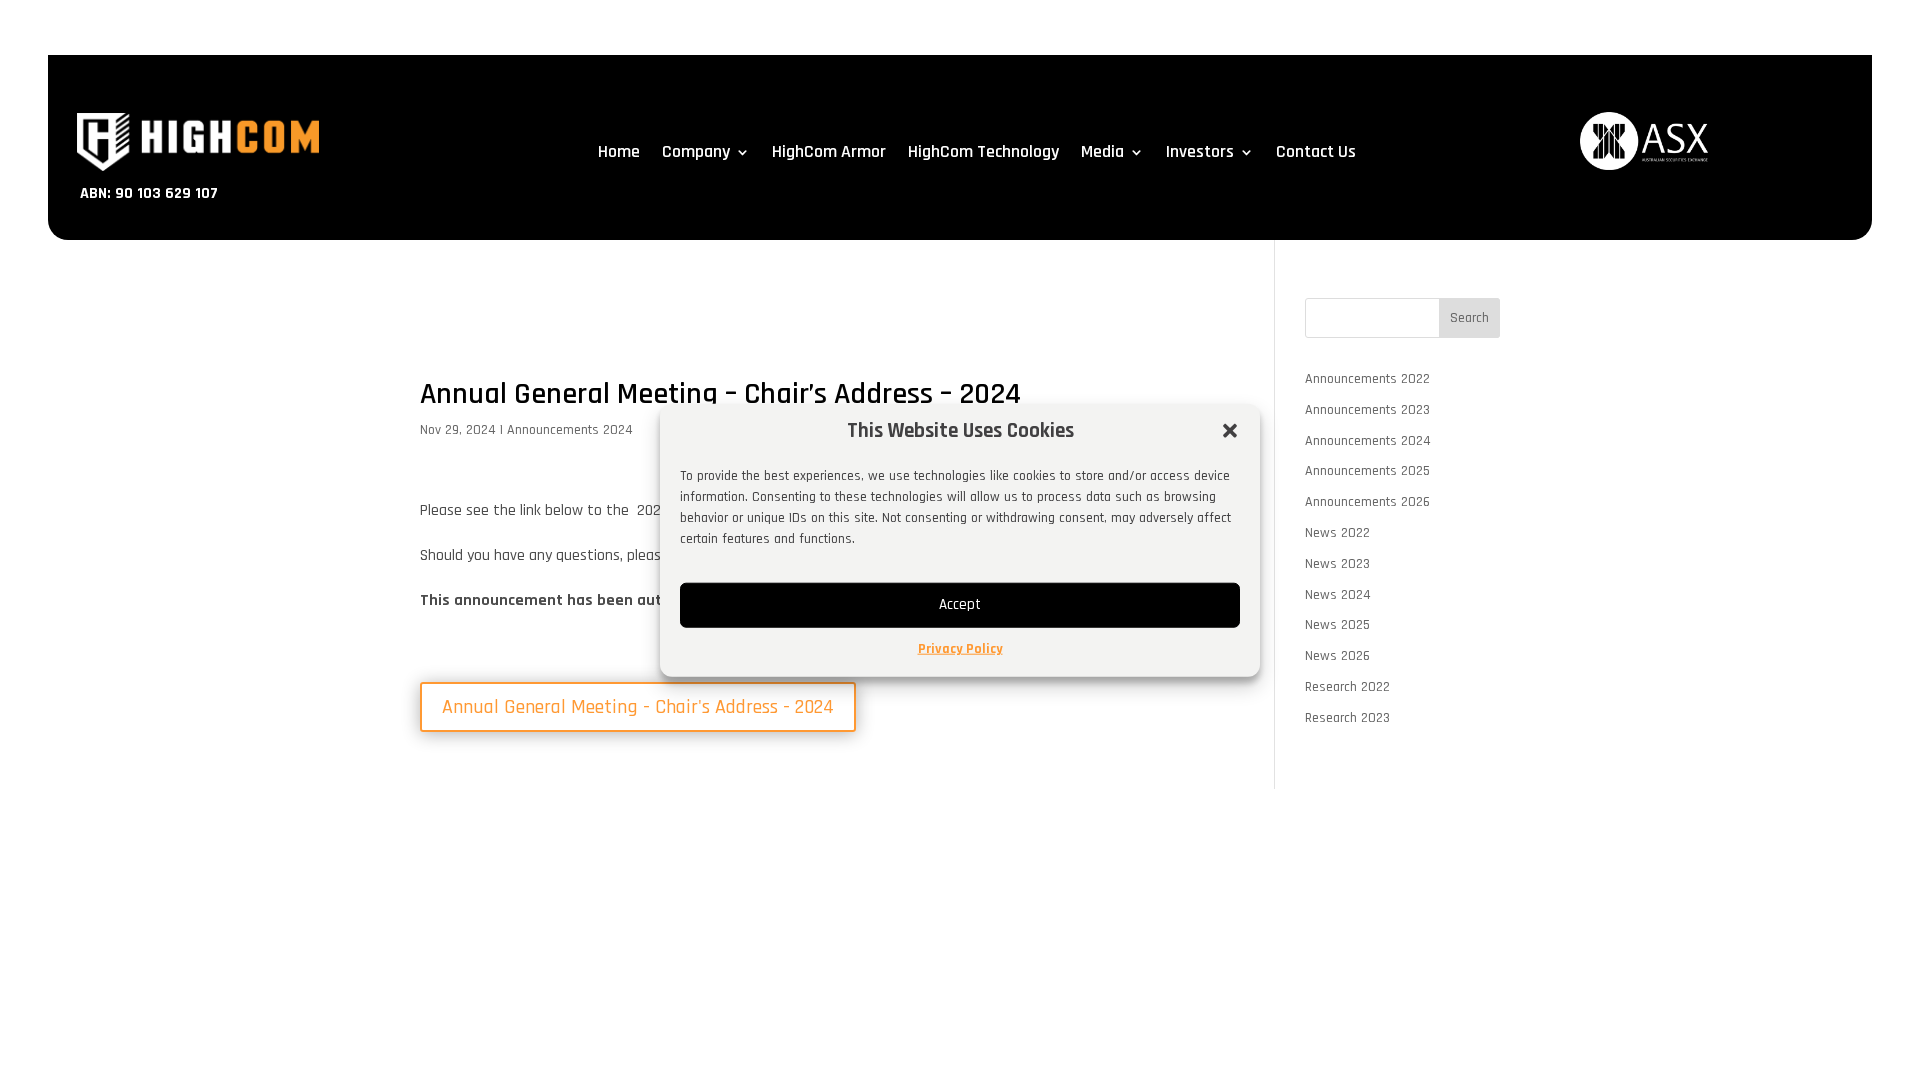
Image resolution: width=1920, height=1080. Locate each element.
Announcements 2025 (1367, 471)
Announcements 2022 (1367, 379)
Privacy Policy (960, 649)
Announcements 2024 (570, 430)
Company (696, 154)
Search (1469, 318)
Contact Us (1316, 154)
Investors (1200, 154)
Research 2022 (1347, 687)
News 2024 (1338, 595)
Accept (960, 604)
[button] (1230, 431)
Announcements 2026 (1367, 502)
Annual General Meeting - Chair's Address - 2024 (638, 707)
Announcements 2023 (1367, 410)
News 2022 (1337, 533)
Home (619, 154)
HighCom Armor (829, 154)
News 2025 (1337, 625)
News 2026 (1337, 656)
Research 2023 (1347, 718)
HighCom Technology (983, 154)
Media (1102, 154)
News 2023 (1337, 564)
